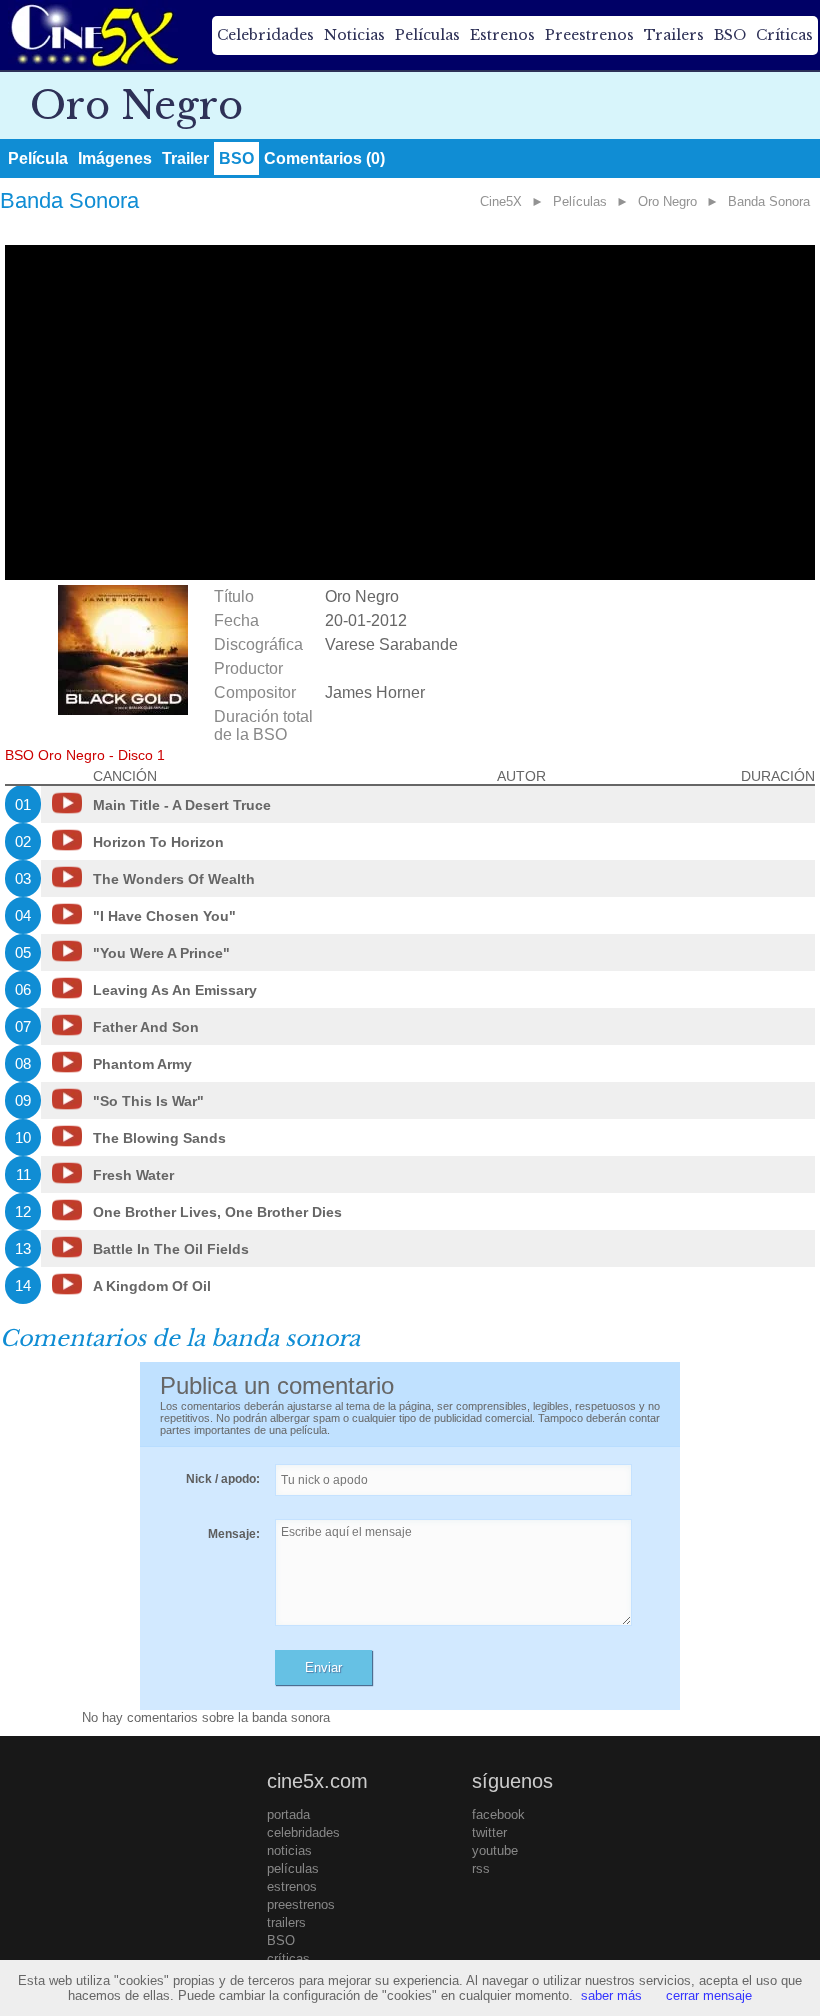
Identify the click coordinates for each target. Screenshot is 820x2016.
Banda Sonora (769, 201)
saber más (611, 1995)
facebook (498, 1814)
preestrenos (301, 1904)
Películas (427, 35)
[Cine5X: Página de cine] (93, 35)
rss (481, 1868)
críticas (288, 1958)
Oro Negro (667, 201)
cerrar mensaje (709, 1995)
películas (293, 1868)
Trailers (674, 35)
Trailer (185, 158)
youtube (495, 1850)
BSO (730, 35)
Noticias (354, 35)
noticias (289, 1850)
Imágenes (115, 158)
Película (38, 158)
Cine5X (501, 201)
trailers (286, 1922)
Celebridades (265, 35)
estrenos (292, 1886)
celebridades (303, 1832)
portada (288, 1814)
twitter (489, 1832)
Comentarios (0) (324, 158)
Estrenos (502, 35)
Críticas (784, 35)
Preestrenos (589, 35)
